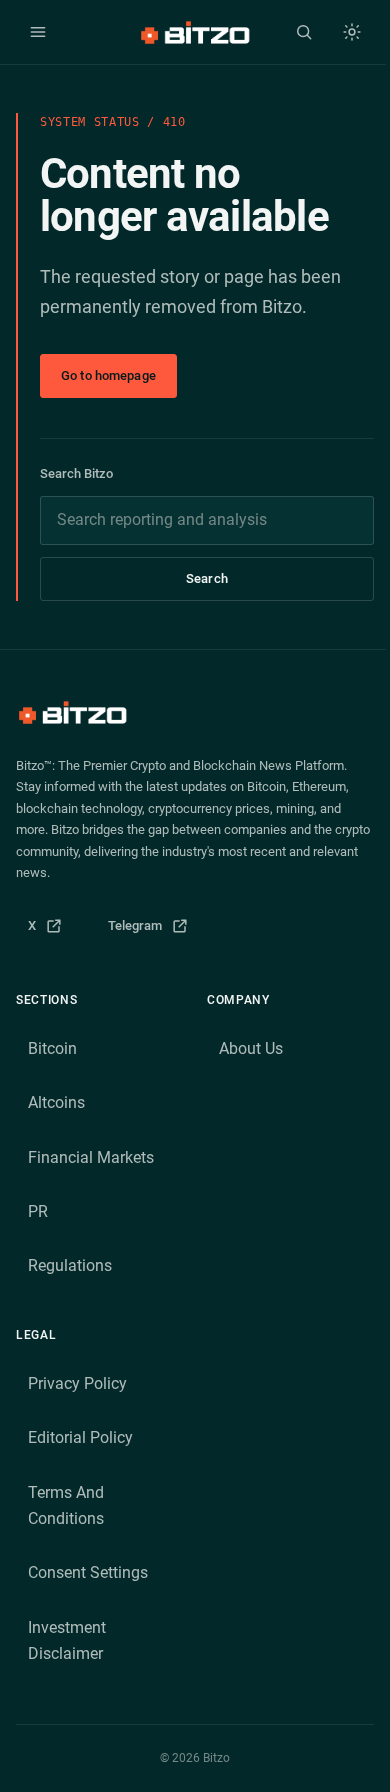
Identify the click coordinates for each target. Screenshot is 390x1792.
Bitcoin (52, 1048)
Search (207, 578)
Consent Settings (88, 1572)
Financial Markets (91, 1157)
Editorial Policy (80, 1437)
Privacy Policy (77, 1383)
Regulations (70, 1265)
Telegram (154, 930)
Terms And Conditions (66, 1505)
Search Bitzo (76, 473)
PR (38, 1211)
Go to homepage (108, 375)
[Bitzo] (194, 32)
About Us (251, 1048)
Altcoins (56, 1102)
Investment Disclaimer (67, 1640)
